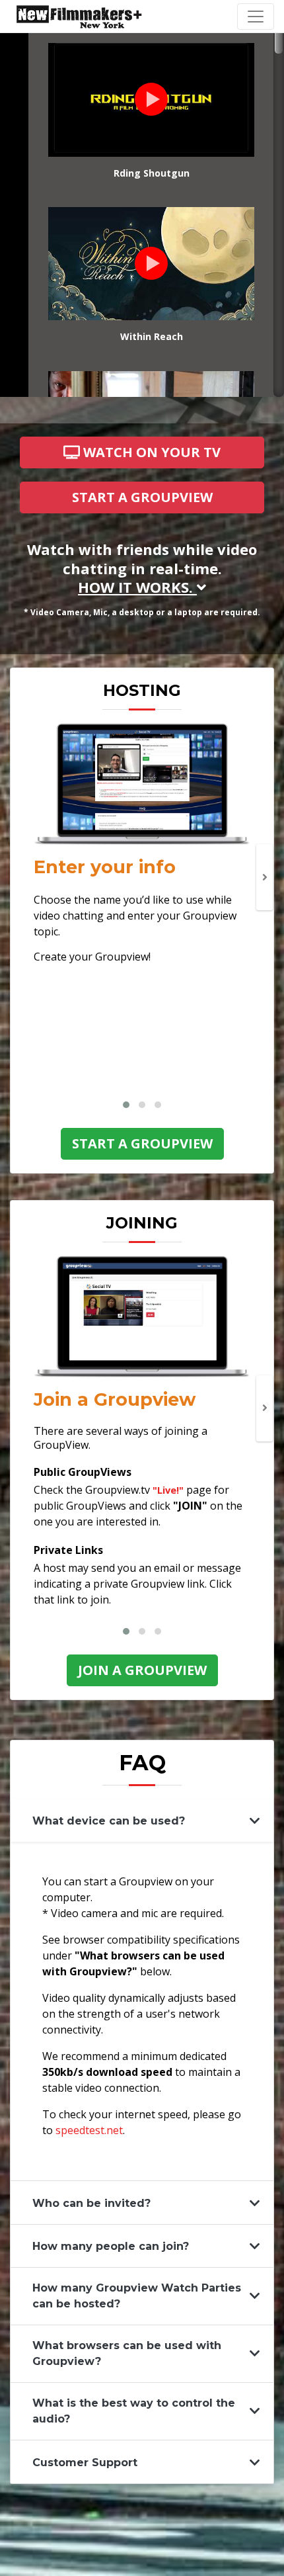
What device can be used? (109, 1821)
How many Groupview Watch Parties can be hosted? (137, 2296)
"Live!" (170, 1490)
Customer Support (85, 2463)
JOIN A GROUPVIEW (142, 1670)
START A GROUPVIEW (142, 497)
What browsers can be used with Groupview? (127, 2353)
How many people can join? (111, 2246)
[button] (126, 1105)
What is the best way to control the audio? (134, 2411)
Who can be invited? (91, 2203)
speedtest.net (89, 2130)
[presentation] (265, 877)
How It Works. (137, 587)
